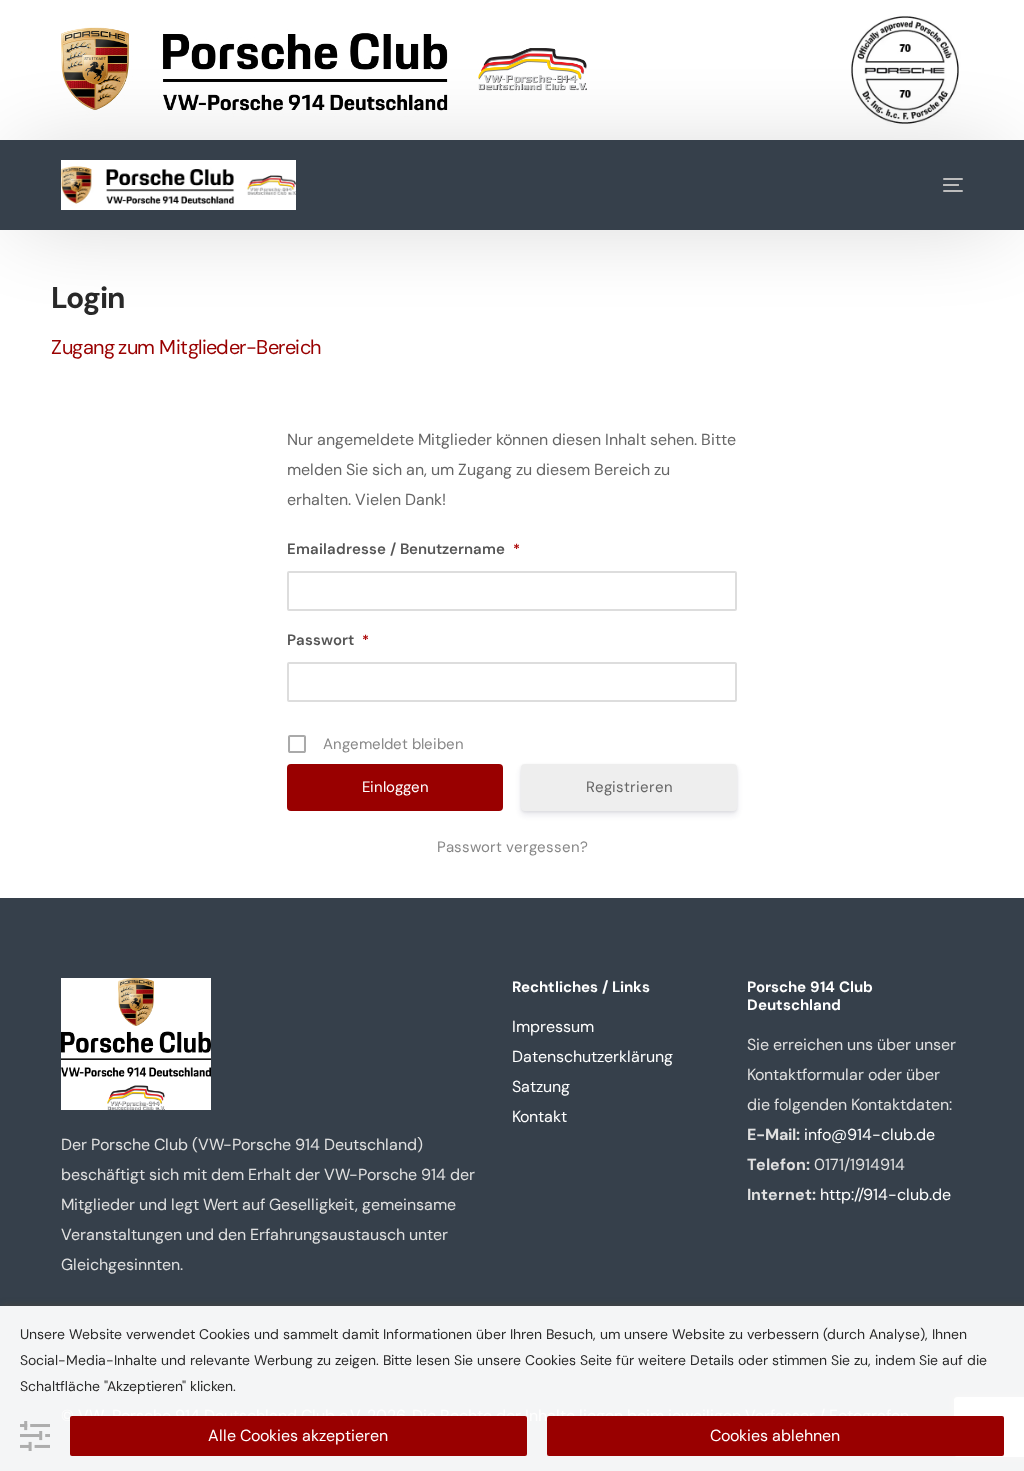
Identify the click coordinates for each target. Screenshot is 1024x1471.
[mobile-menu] (938, 185)
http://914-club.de (885, 1194)
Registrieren (629, 787)
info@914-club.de (869, 1134)
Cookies (550, 1360)
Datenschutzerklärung (592, 1056)
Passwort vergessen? (512, 847)
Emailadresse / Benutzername (403, 549)
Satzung (541, 1086)
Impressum (553, 1026)
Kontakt (539, 1116)
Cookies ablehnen (775, 1435)
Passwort (328, 640)
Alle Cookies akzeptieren (298, 1435)
